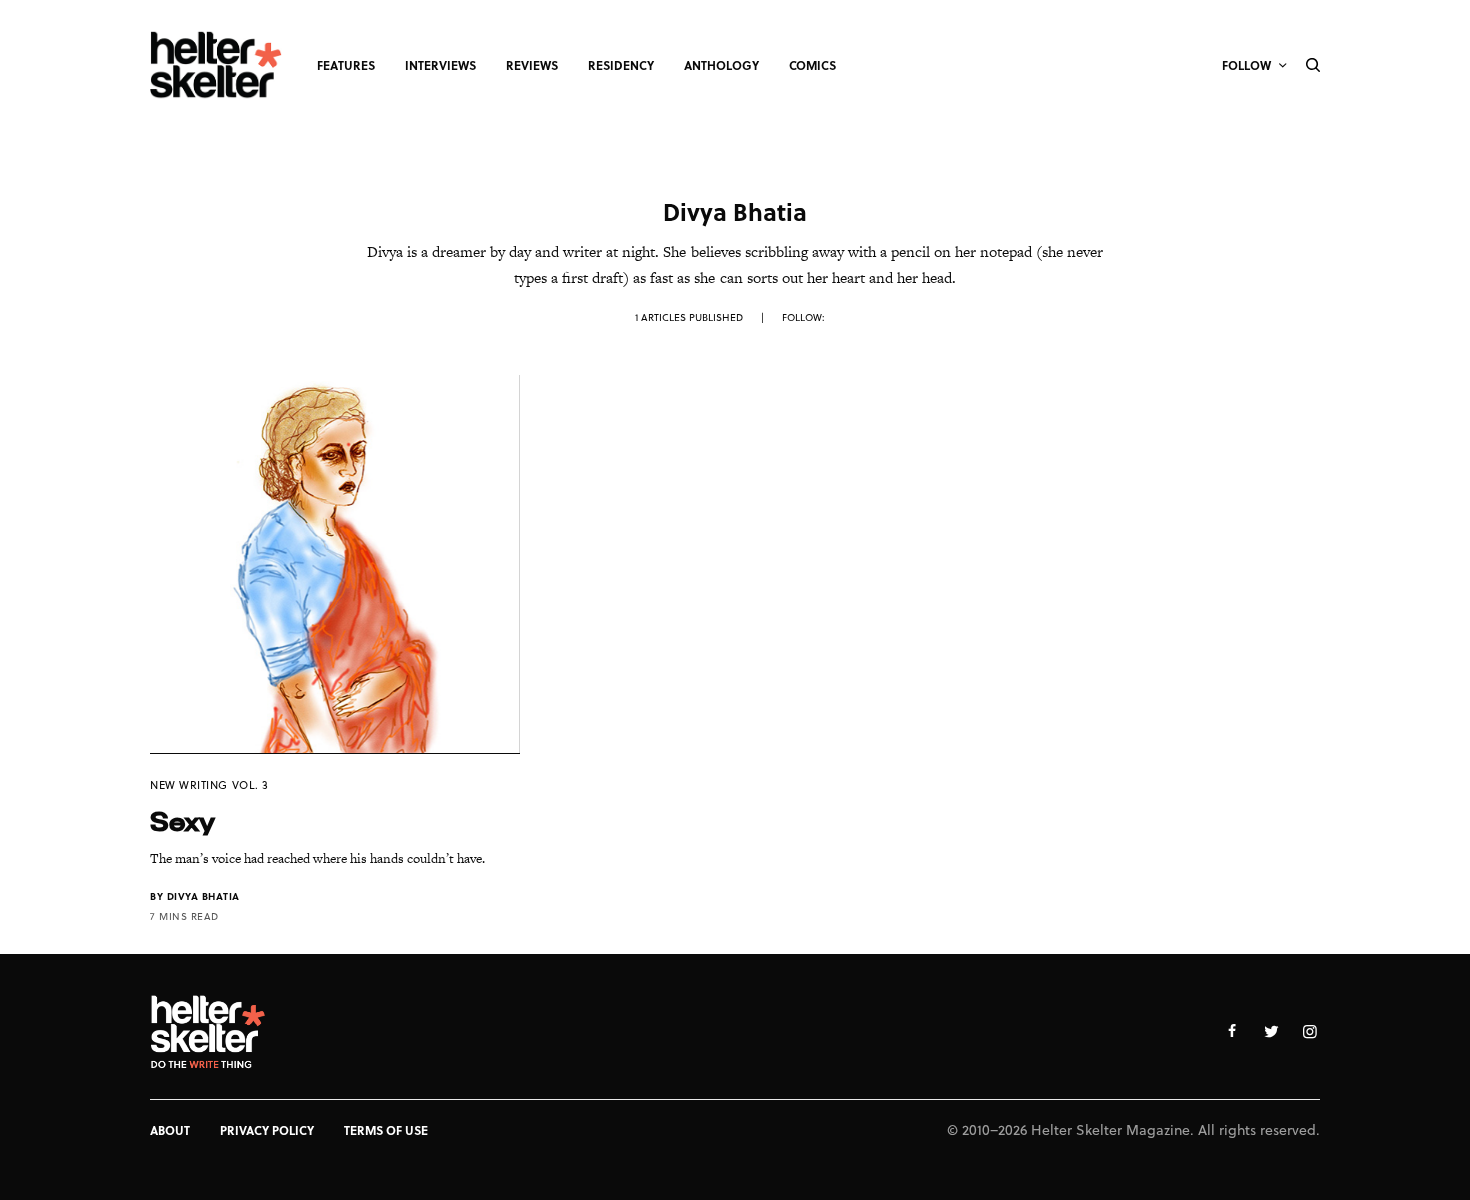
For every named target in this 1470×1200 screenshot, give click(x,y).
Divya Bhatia (203, 896)
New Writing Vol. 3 (209, 784)
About (170, 1130)
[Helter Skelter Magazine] (216, 65)
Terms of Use (386, 1130)
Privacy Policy (267, 1130)
